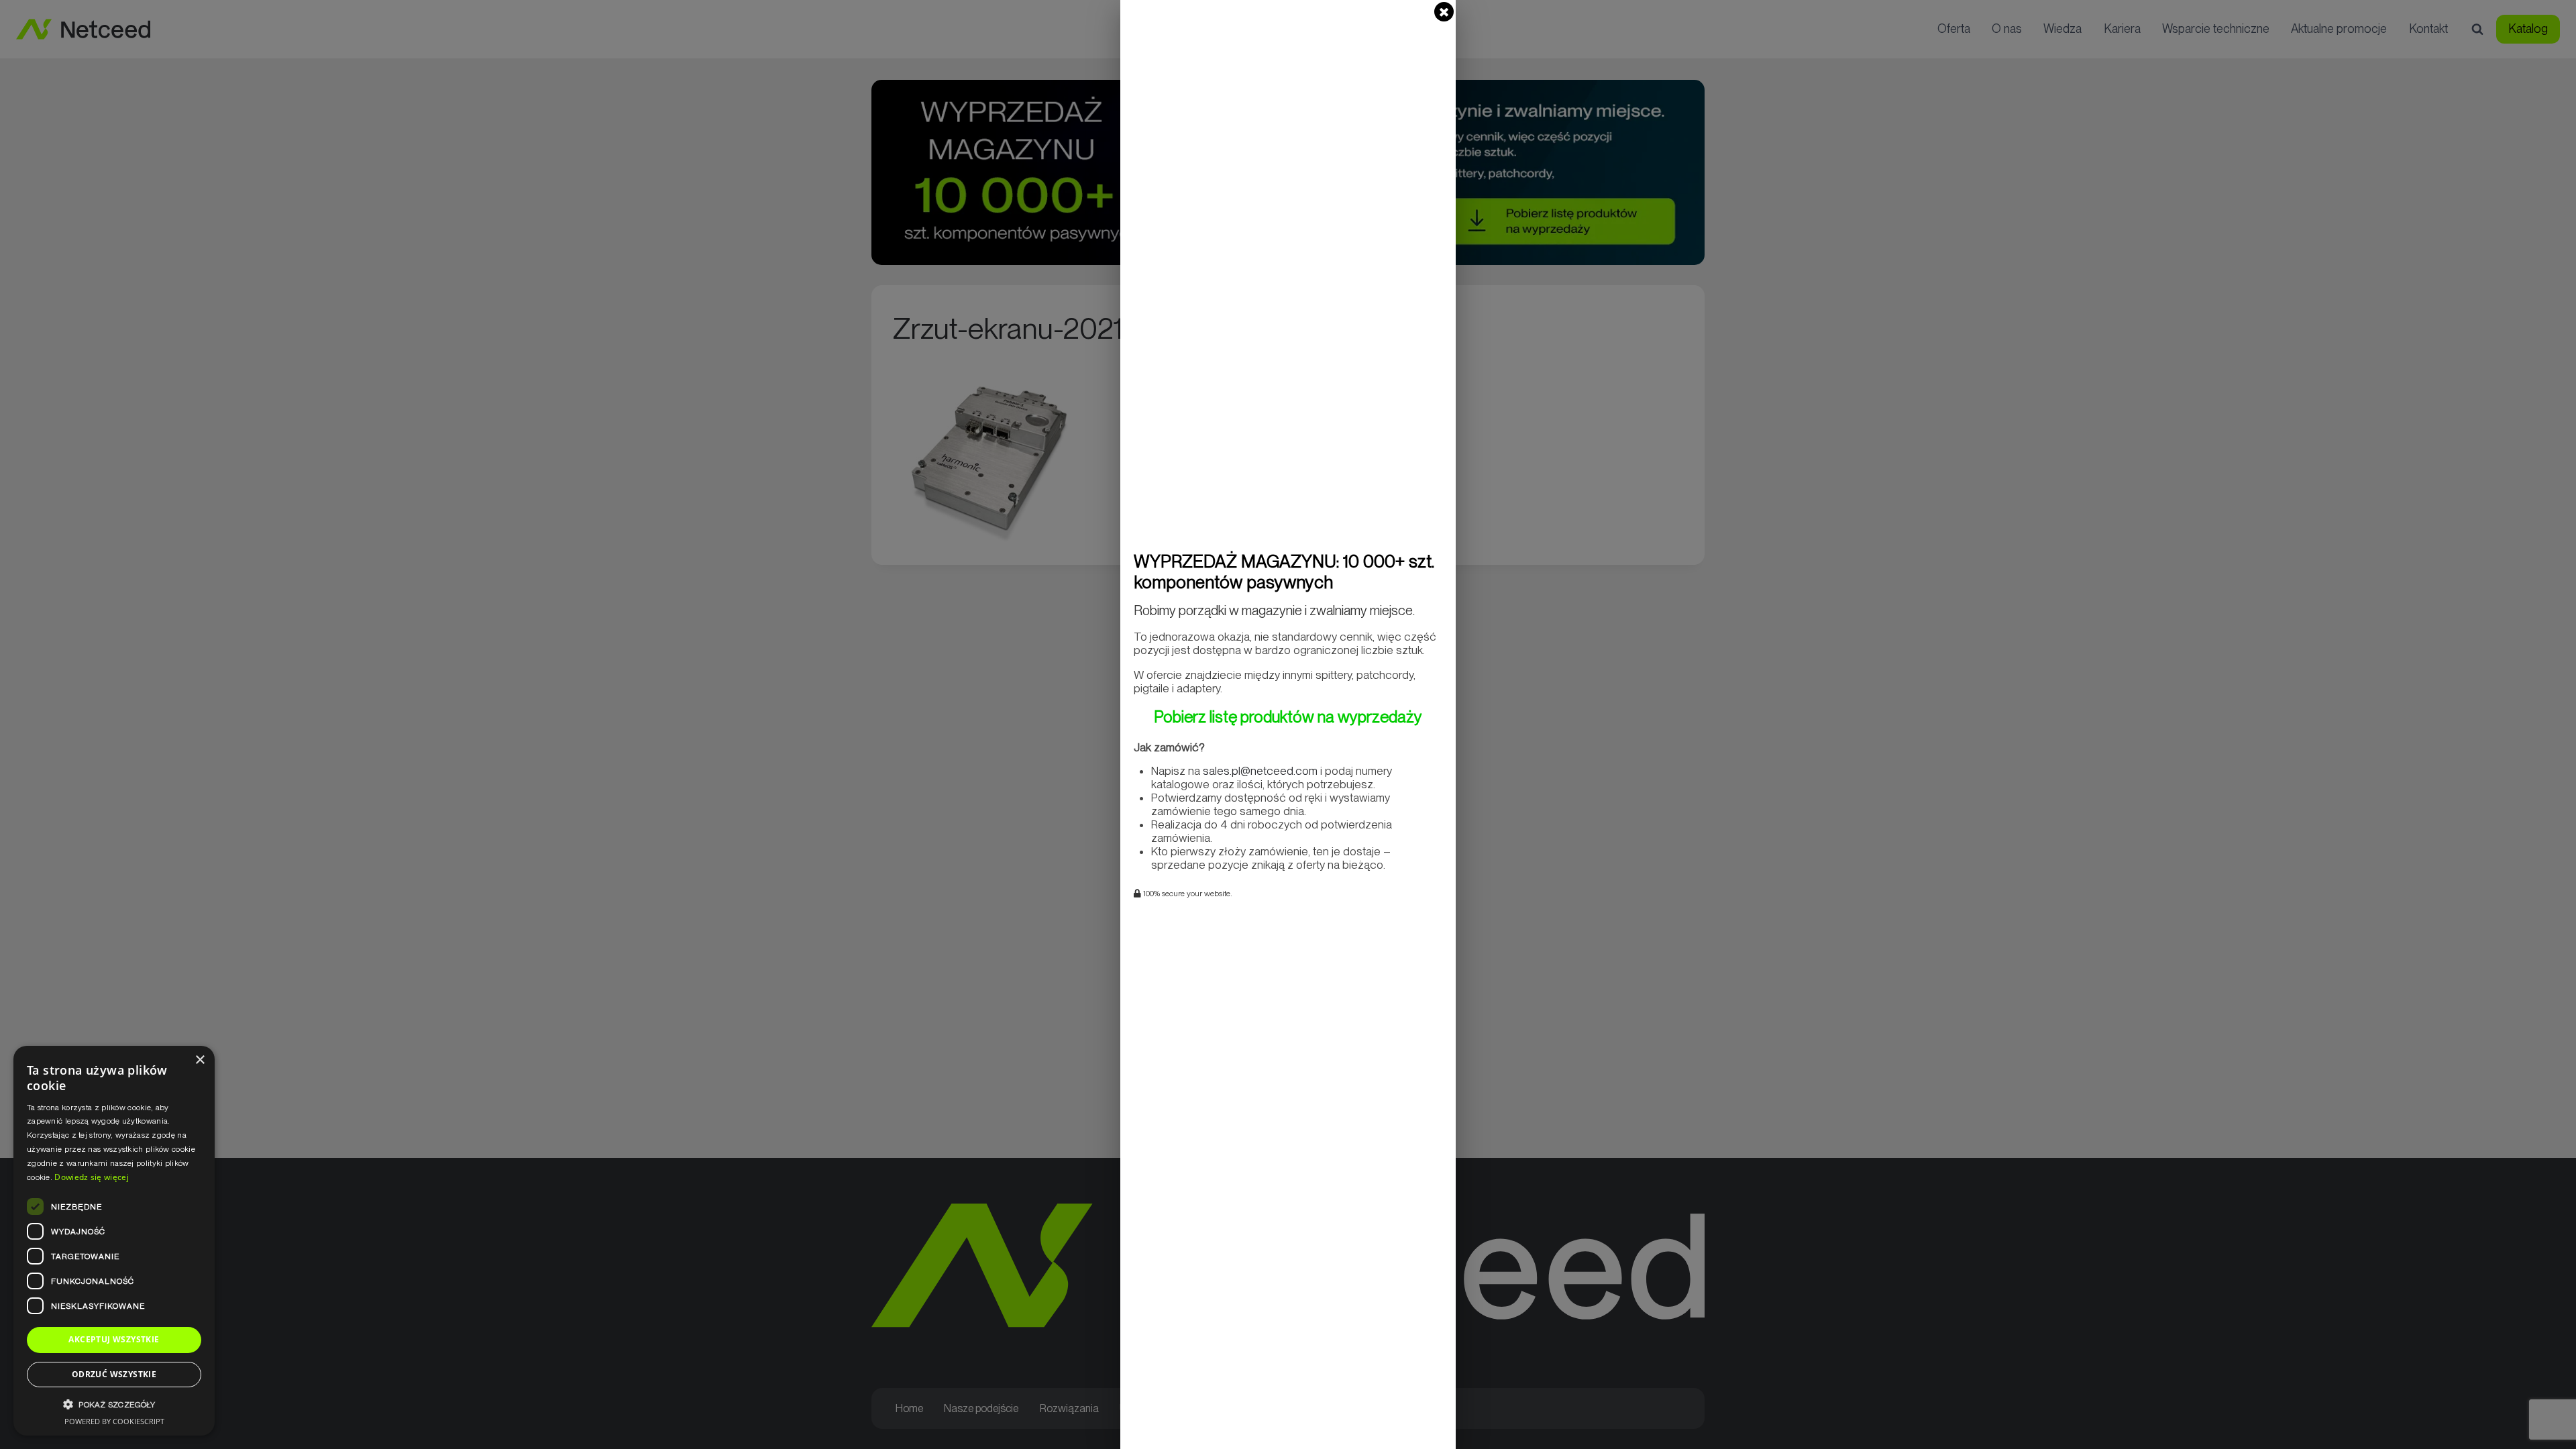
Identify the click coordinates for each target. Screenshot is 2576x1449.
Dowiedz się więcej (91, 1177)
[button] (114, 1404)
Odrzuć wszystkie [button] (114, 1374)
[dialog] (114, 1241)
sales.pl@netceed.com (1260, 771)
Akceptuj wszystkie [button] (114, 1339)
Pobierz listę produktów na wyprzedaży (1288, 717)
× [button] (200, 1060)
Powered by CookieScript (114, 1421)
